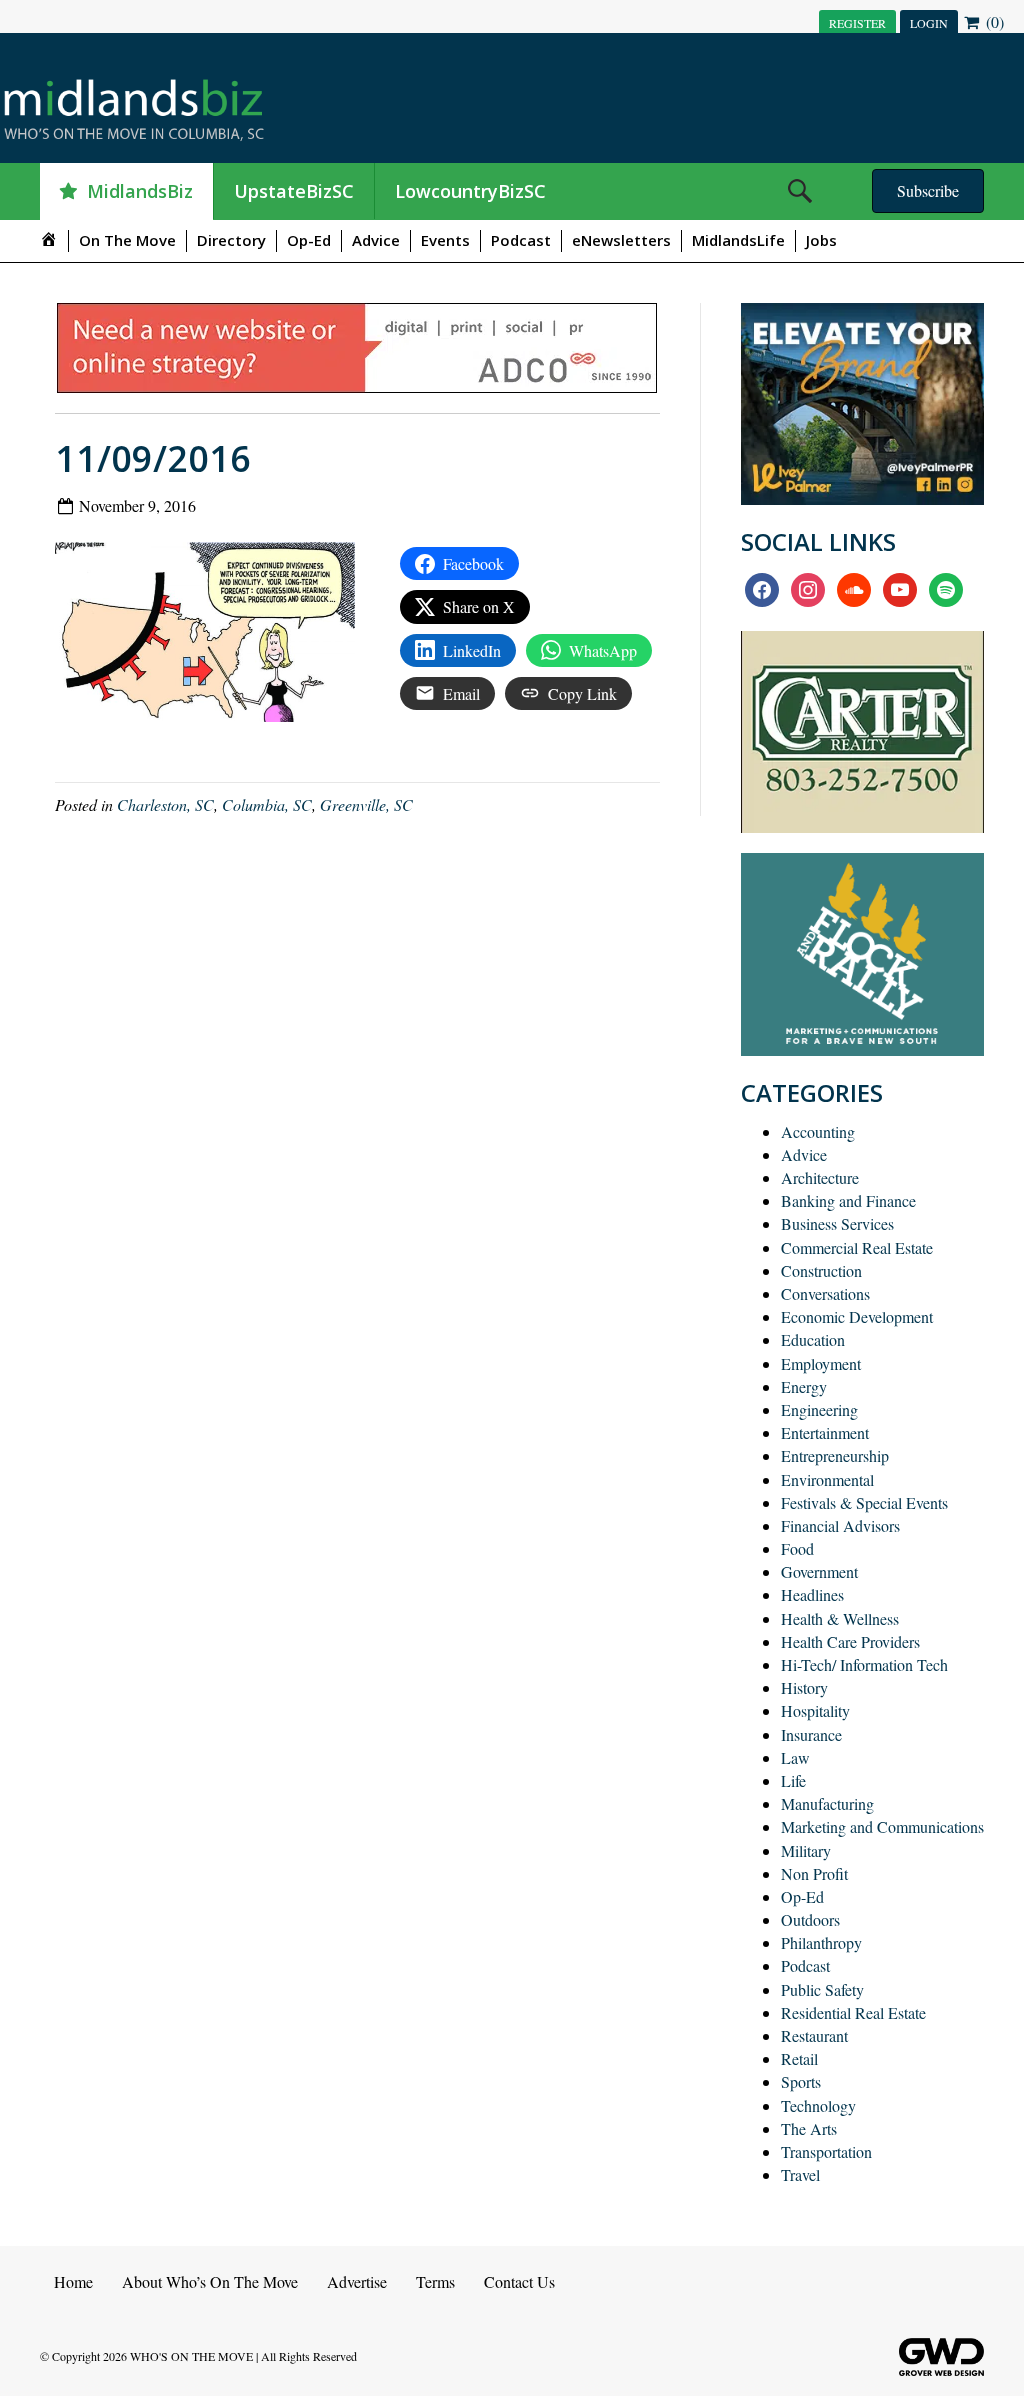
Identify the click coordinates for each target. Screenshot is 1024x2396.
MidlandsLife (738, 240)
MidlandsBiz (140, 191)
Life (793, 1780)
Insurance (811, 1734)
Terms (435, 2281)
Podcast (521, 240)
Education (813, 1339)
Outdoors (810, 1919)
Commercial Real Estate (857, 1247)
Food (797, 1548)
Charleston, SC (165, 804)
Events (445, 240)
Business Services (837, 1223)
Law (795, 1757)
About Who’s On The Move (210, 2281)
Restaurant (814, 2035)
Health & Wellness (840, 1618)
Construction (821, 1270)
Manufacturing (827, 1803)
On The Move (127, 240)
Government (819, 1571)
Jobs (821, 240)
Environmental (827, 1479)
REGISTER (857, 23)
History (804, 1687)
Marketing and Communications (882, 1826)
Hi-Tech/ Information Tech (864, 1664)
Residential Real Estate (853, 2012)
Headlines (812, 1594)
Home (73, 2281)
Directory (231, 240)
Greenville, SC (366, 804)
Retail (799, 2058)
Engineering (819, 1409)
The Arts (809, 2128)
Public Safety (822, 1989)
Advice (376, 240)
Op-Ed (309, 240)
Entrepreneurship (835, 1455)
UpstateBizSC (294, 191)
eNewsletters (621, 240)
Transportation (826, 2151)
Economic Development (857, 1316)
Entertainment (825, 1432)
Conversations (825, 1293)
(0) (993, 21)
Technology (818, 2105)
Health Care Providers (850, 1641)
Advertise (357, 2281)
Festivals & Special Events (864, 1502)
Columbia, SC (267, 804)
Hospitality (815, 1710)
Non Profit (814, 1873)
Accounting (818, 1131)
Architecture (820, 1177)
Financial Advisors (840, 1525)
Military (806, 1850)
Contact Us (519, 2281)
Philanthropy (821, 1942)
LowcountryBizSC (470, 191)
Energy (804, 1386)
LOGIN (929, 23)
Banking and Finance (848, 1200)
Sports (801, 2081)
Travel (800, 2174)
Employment (821, 1363)
